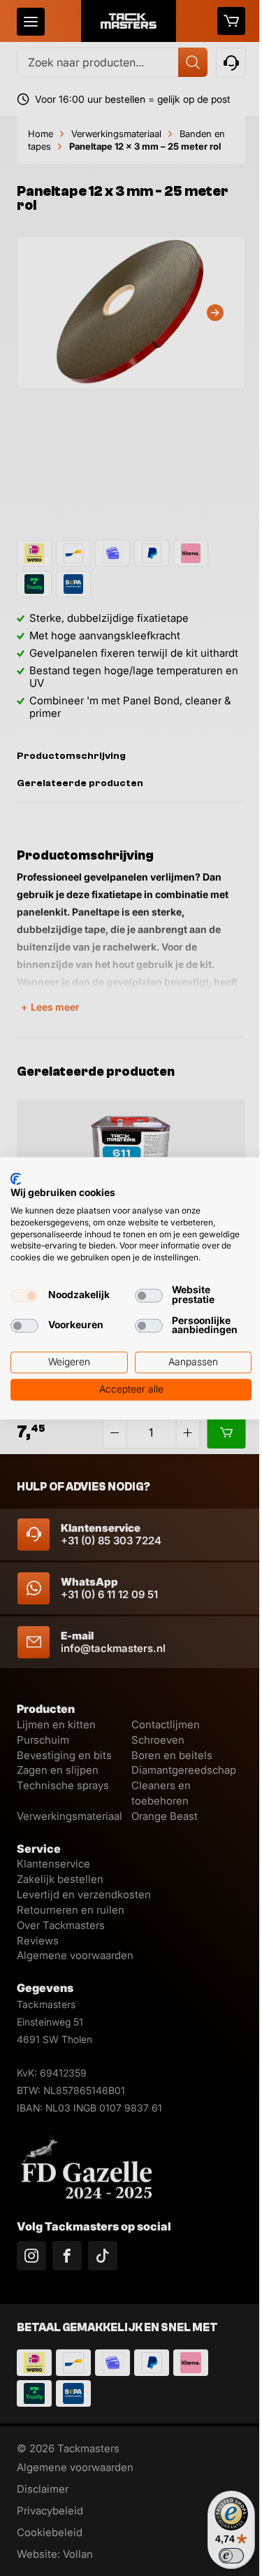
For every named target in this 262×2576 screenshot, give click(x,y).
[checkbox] (24, 1295)
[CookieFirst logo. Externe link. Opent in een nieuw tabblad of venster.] (16, 1179)
